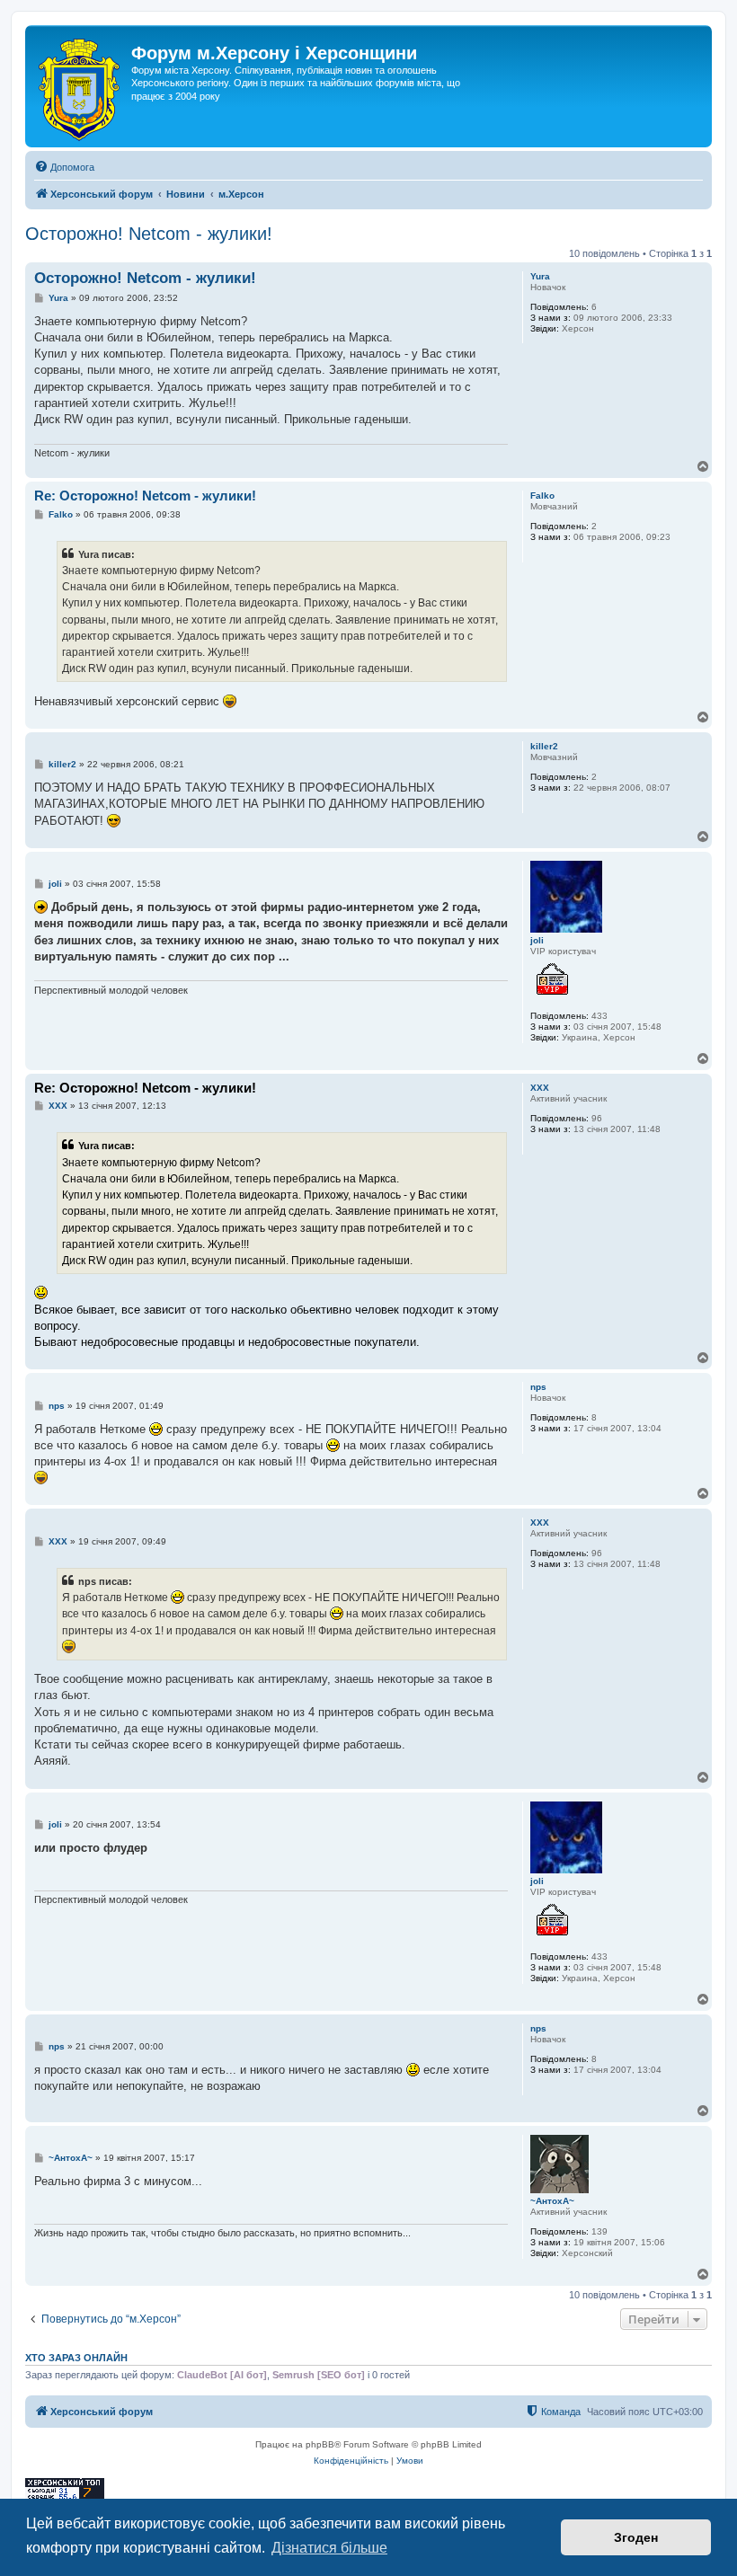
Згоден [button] (636, 2537)
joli (537, 940)
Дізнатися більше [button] (329, 2548)
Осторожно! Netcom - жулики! (149, 234)
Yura (540, 276)
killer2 (544, 746)
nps (538, 1387)
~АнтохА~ (552, 2201)
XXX (540, 1088)
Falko (542, 496)
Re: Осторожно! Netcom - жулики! (145, 496)
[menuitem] (64, 167)
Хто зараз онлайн (76, 2358)
